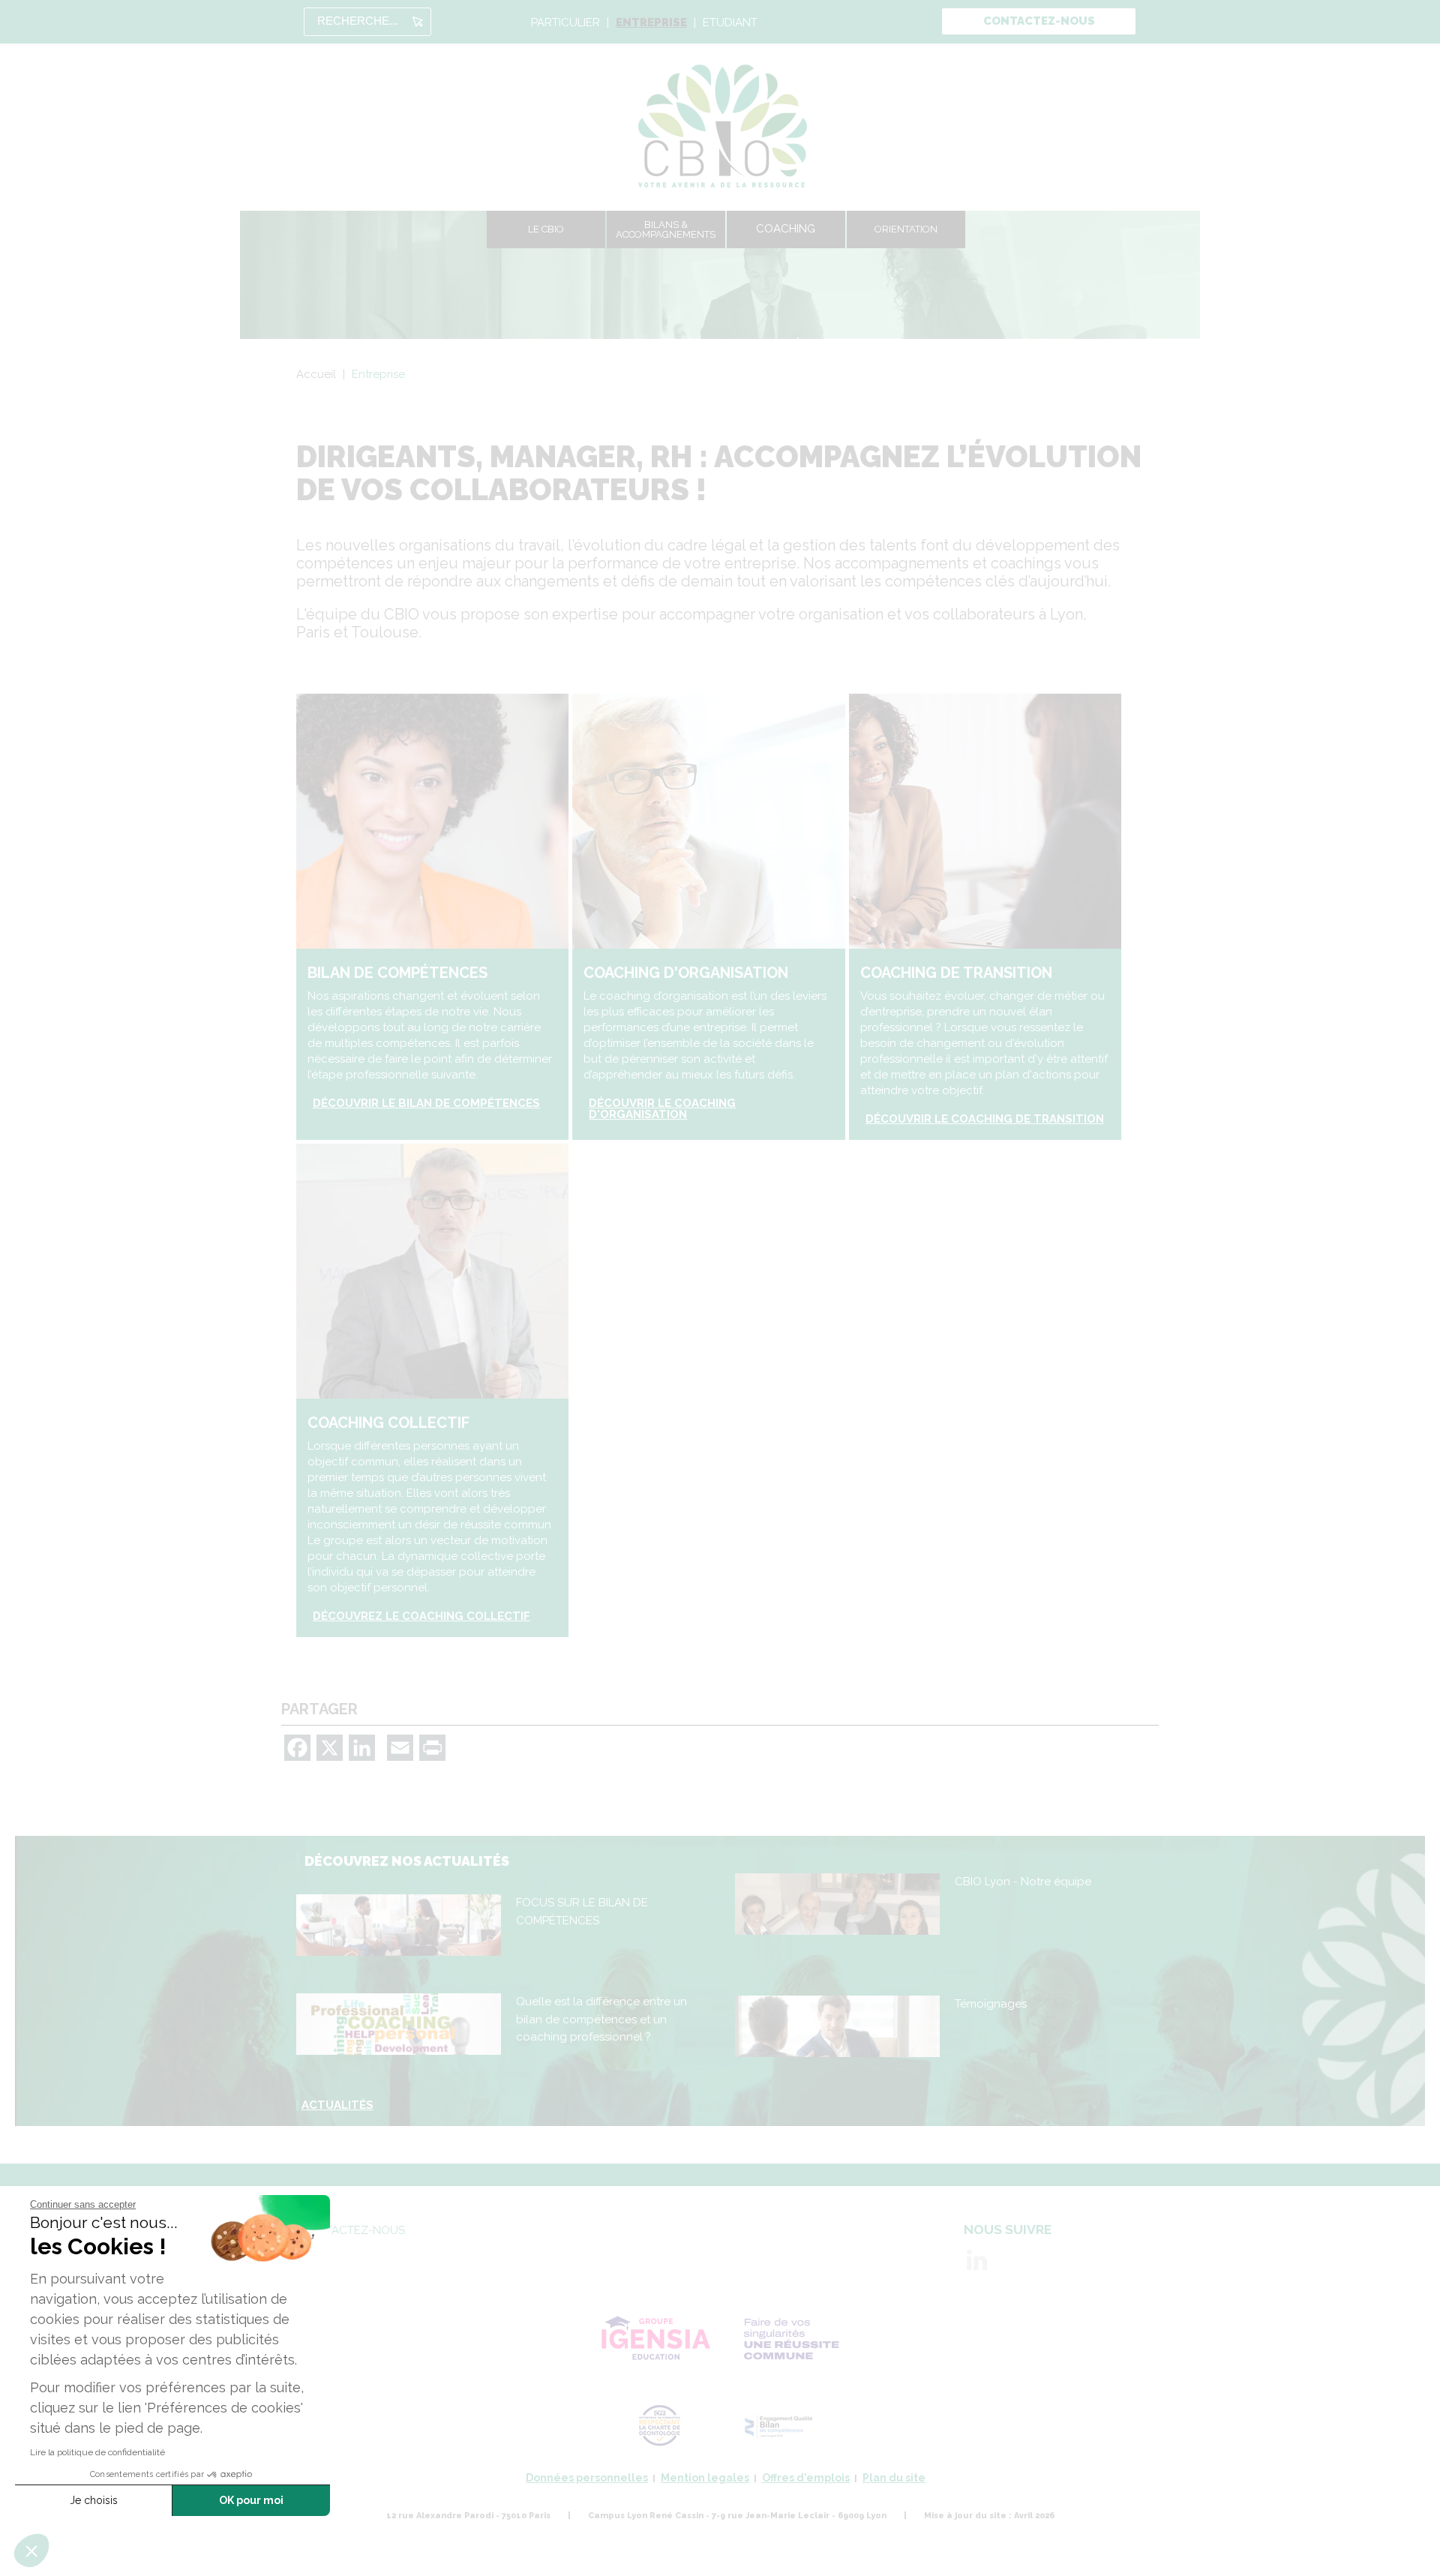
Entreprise (651, 23)
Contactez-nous (1039, 21)
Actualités (337, 2105)
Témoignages (991, 2004)
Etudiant (730, 23)
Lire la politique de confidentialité (97, 2452)
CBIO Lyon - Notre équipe (1023, 1882)
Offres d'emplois (806, 2478)
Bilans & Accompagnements (666, 229)
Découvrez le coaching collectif (421, 1616)
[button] (31, 2551)
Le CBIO (546, 229)
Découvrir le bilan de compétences (426, 1104)
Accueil (316, 374)
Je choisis (94, 2500)
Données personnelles (587, 2478)
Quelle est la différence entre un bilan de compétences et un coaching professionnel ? (601, 2019)
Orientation (906, 229)
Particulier (565, 23)
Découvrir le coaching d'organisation (662, 1109)
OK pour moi (251, 2500)
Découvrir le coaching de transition (985, 1119)
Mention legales (705, 2478)
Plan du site (894, 2478)
